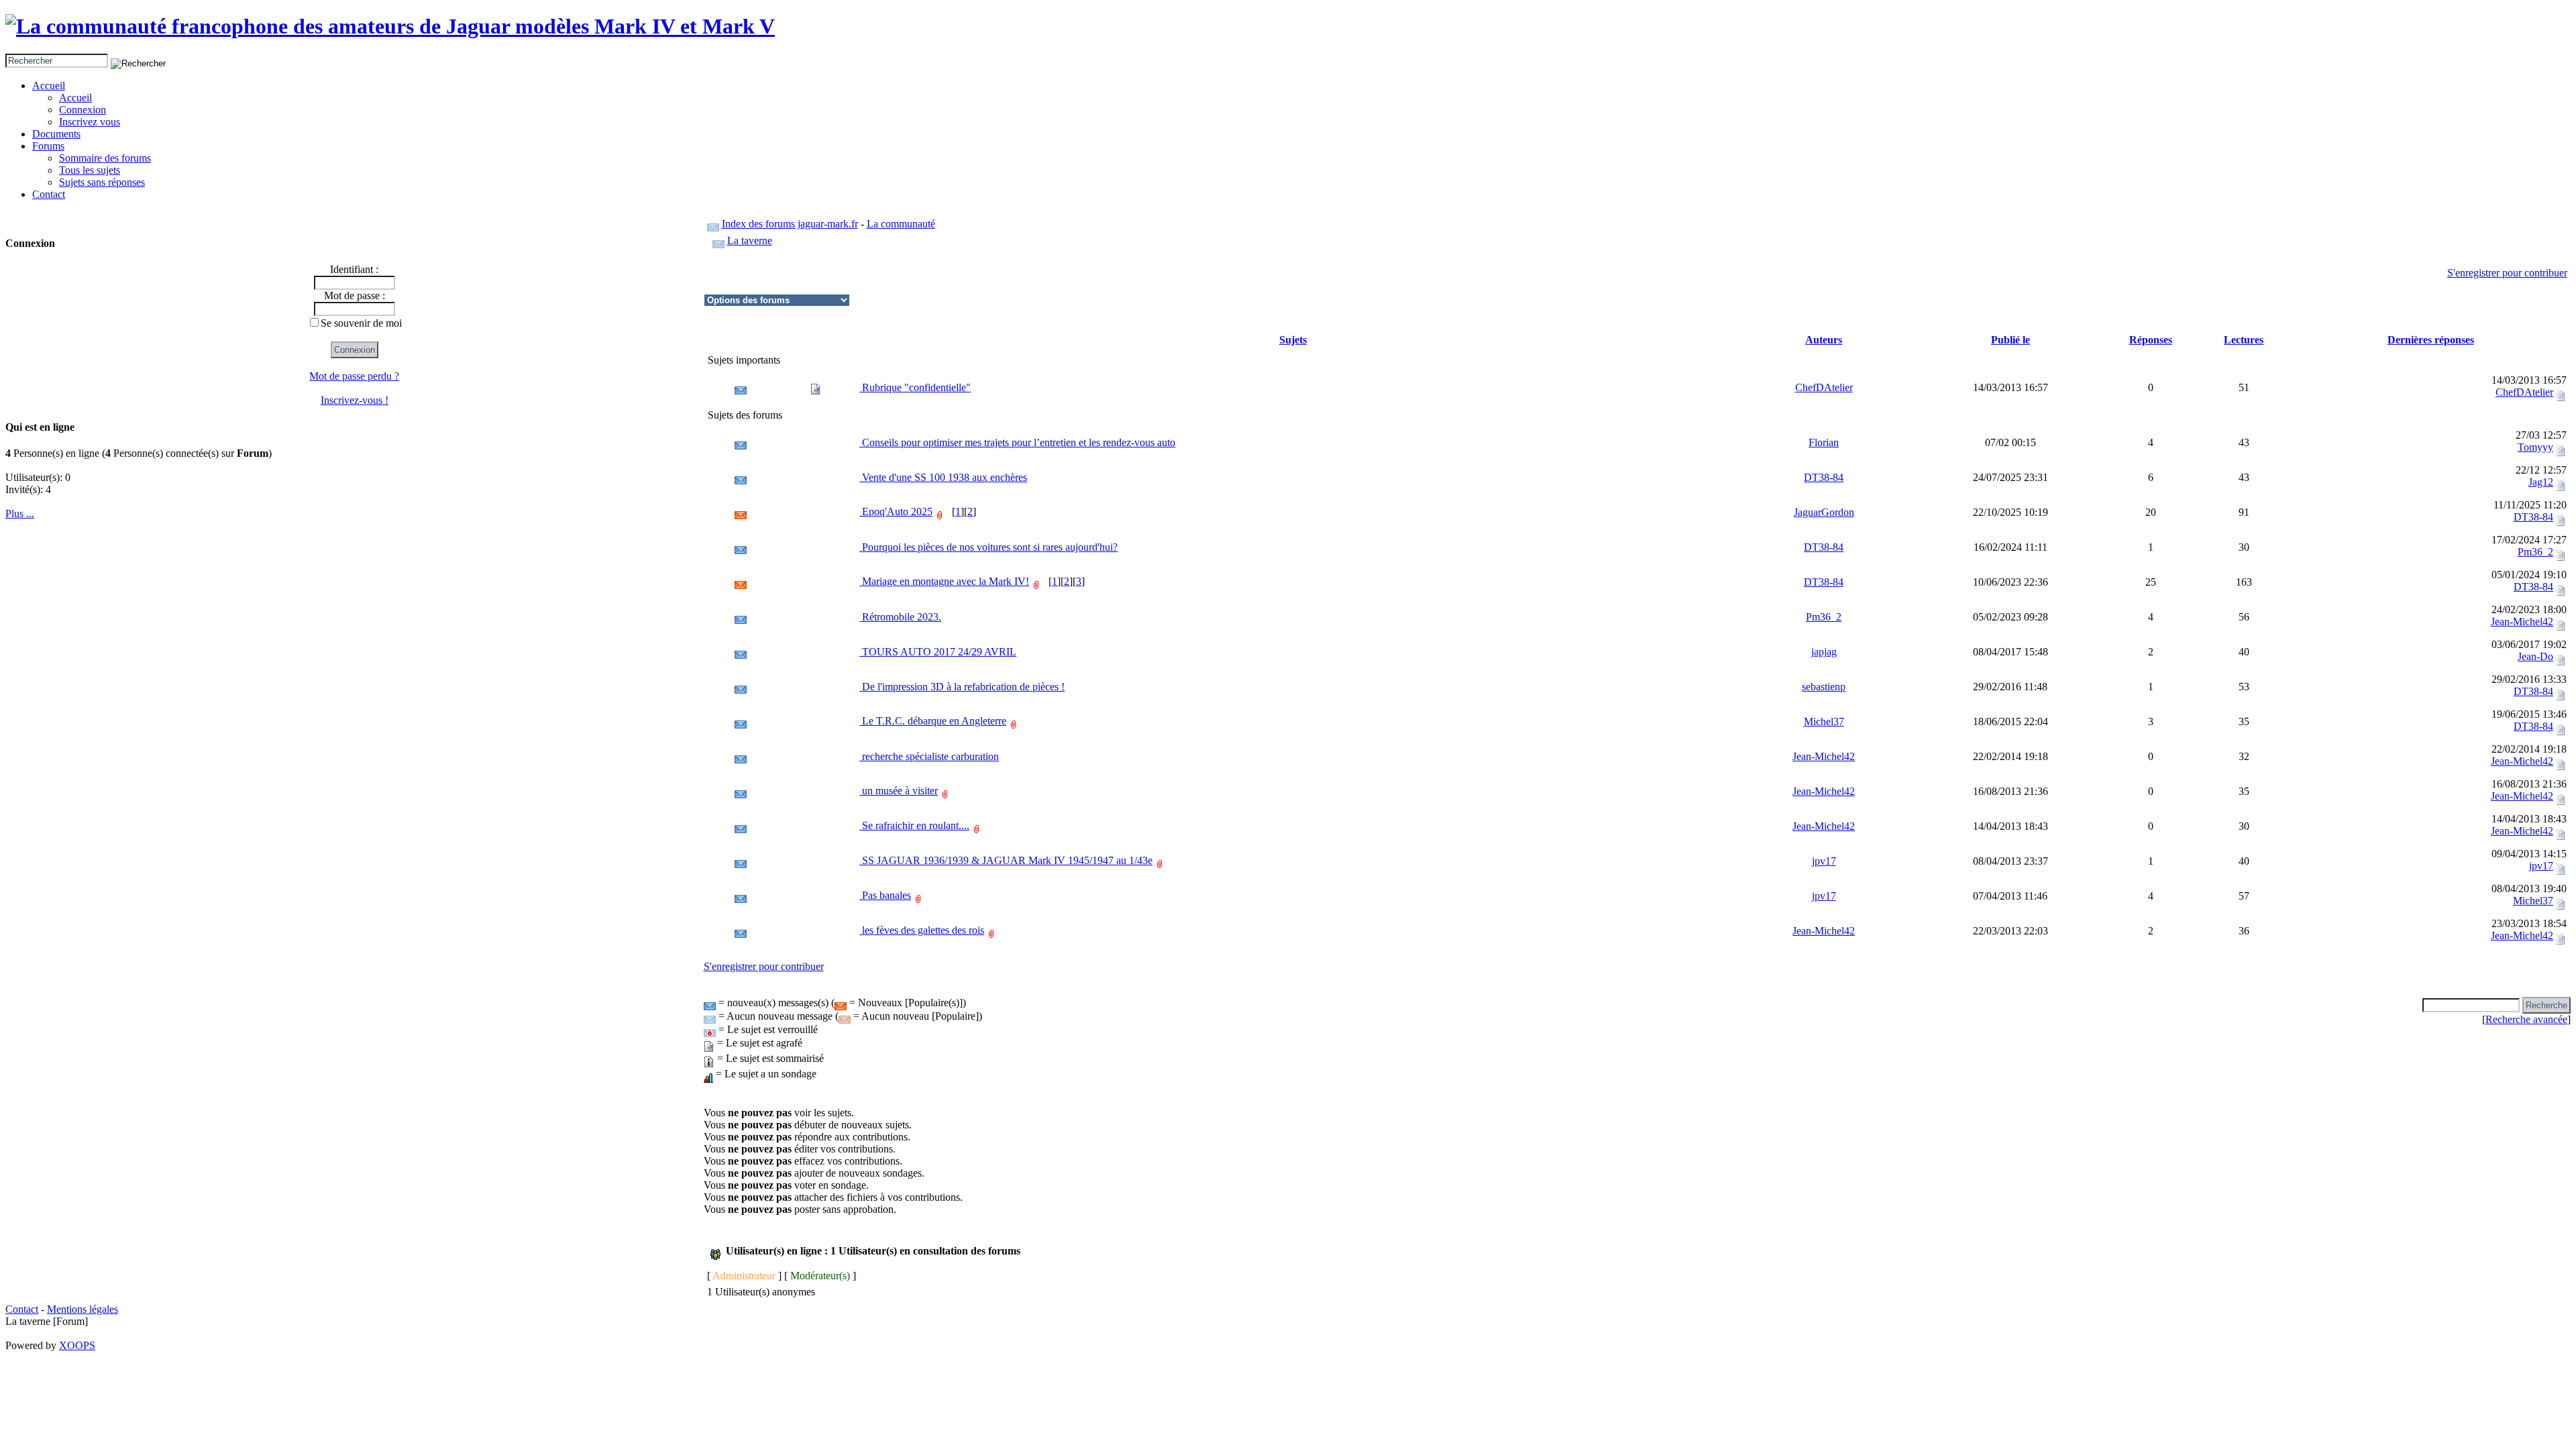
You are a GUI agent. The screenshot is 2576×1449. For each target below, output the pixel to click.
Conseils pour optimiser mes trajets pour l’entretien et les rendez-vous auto (1017, 442)
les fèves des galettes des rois (922, 930)
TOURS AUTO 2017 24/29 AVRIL (938, 652)
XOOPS (77, 1345)
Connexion (83, 110)
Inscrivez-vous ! (355, 400)
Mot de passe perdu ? (354, 376)
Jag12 (2541, 482)
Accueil (49, 86)
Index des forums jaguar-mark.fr (790, 224)
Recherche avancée (2526, 1019)
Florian (1824, 442)
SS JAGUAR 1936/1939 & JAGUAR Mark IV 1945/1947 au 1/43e (1006, 860)
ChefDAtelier (1824, 387)
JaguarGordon (1824, 512)
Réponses (2151, 340)
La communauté (901, 224)
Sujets (1293, 340)
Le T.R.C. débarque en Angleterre (933, 721)
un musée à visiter (899, 791)
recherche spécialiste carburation (929, 756)
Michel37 (1824, 721)
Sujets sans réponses (102, 182)
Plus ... (20, 514)
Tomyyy (2535, 447)
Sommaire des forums (105, 158)
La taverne (750, 240)
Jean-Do (2535, 656)
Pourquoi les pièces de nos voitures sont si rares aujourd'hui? (988, 547)
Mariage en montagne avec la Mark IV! (944, 581)
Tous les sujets (90, 170)
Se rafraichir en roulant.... (914, 825)
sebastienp (1824, 687)
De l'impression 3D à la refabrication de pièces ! (962, 687)
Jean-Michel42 (2522, 622)
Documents (56, 134)
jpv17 (1824, 861)
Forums (48, 146)
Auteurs (1824, 340)
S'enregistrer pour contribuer (2507, 273)
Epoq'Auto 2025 (896, 512)
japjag (1824, 652)
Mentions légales (83, 1309)
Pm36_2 (2535, 552)
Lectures (2244, 340)
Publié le (2010, 340)
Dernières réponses (2431, 340)
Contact (49, 194)
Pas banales (885, 895)
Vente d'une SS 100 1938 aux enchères (943, 477)
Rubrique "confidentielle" (915, 387)
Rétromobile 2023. (900, 617)
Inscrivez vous (90, 122)
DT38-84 (1824, 477)
